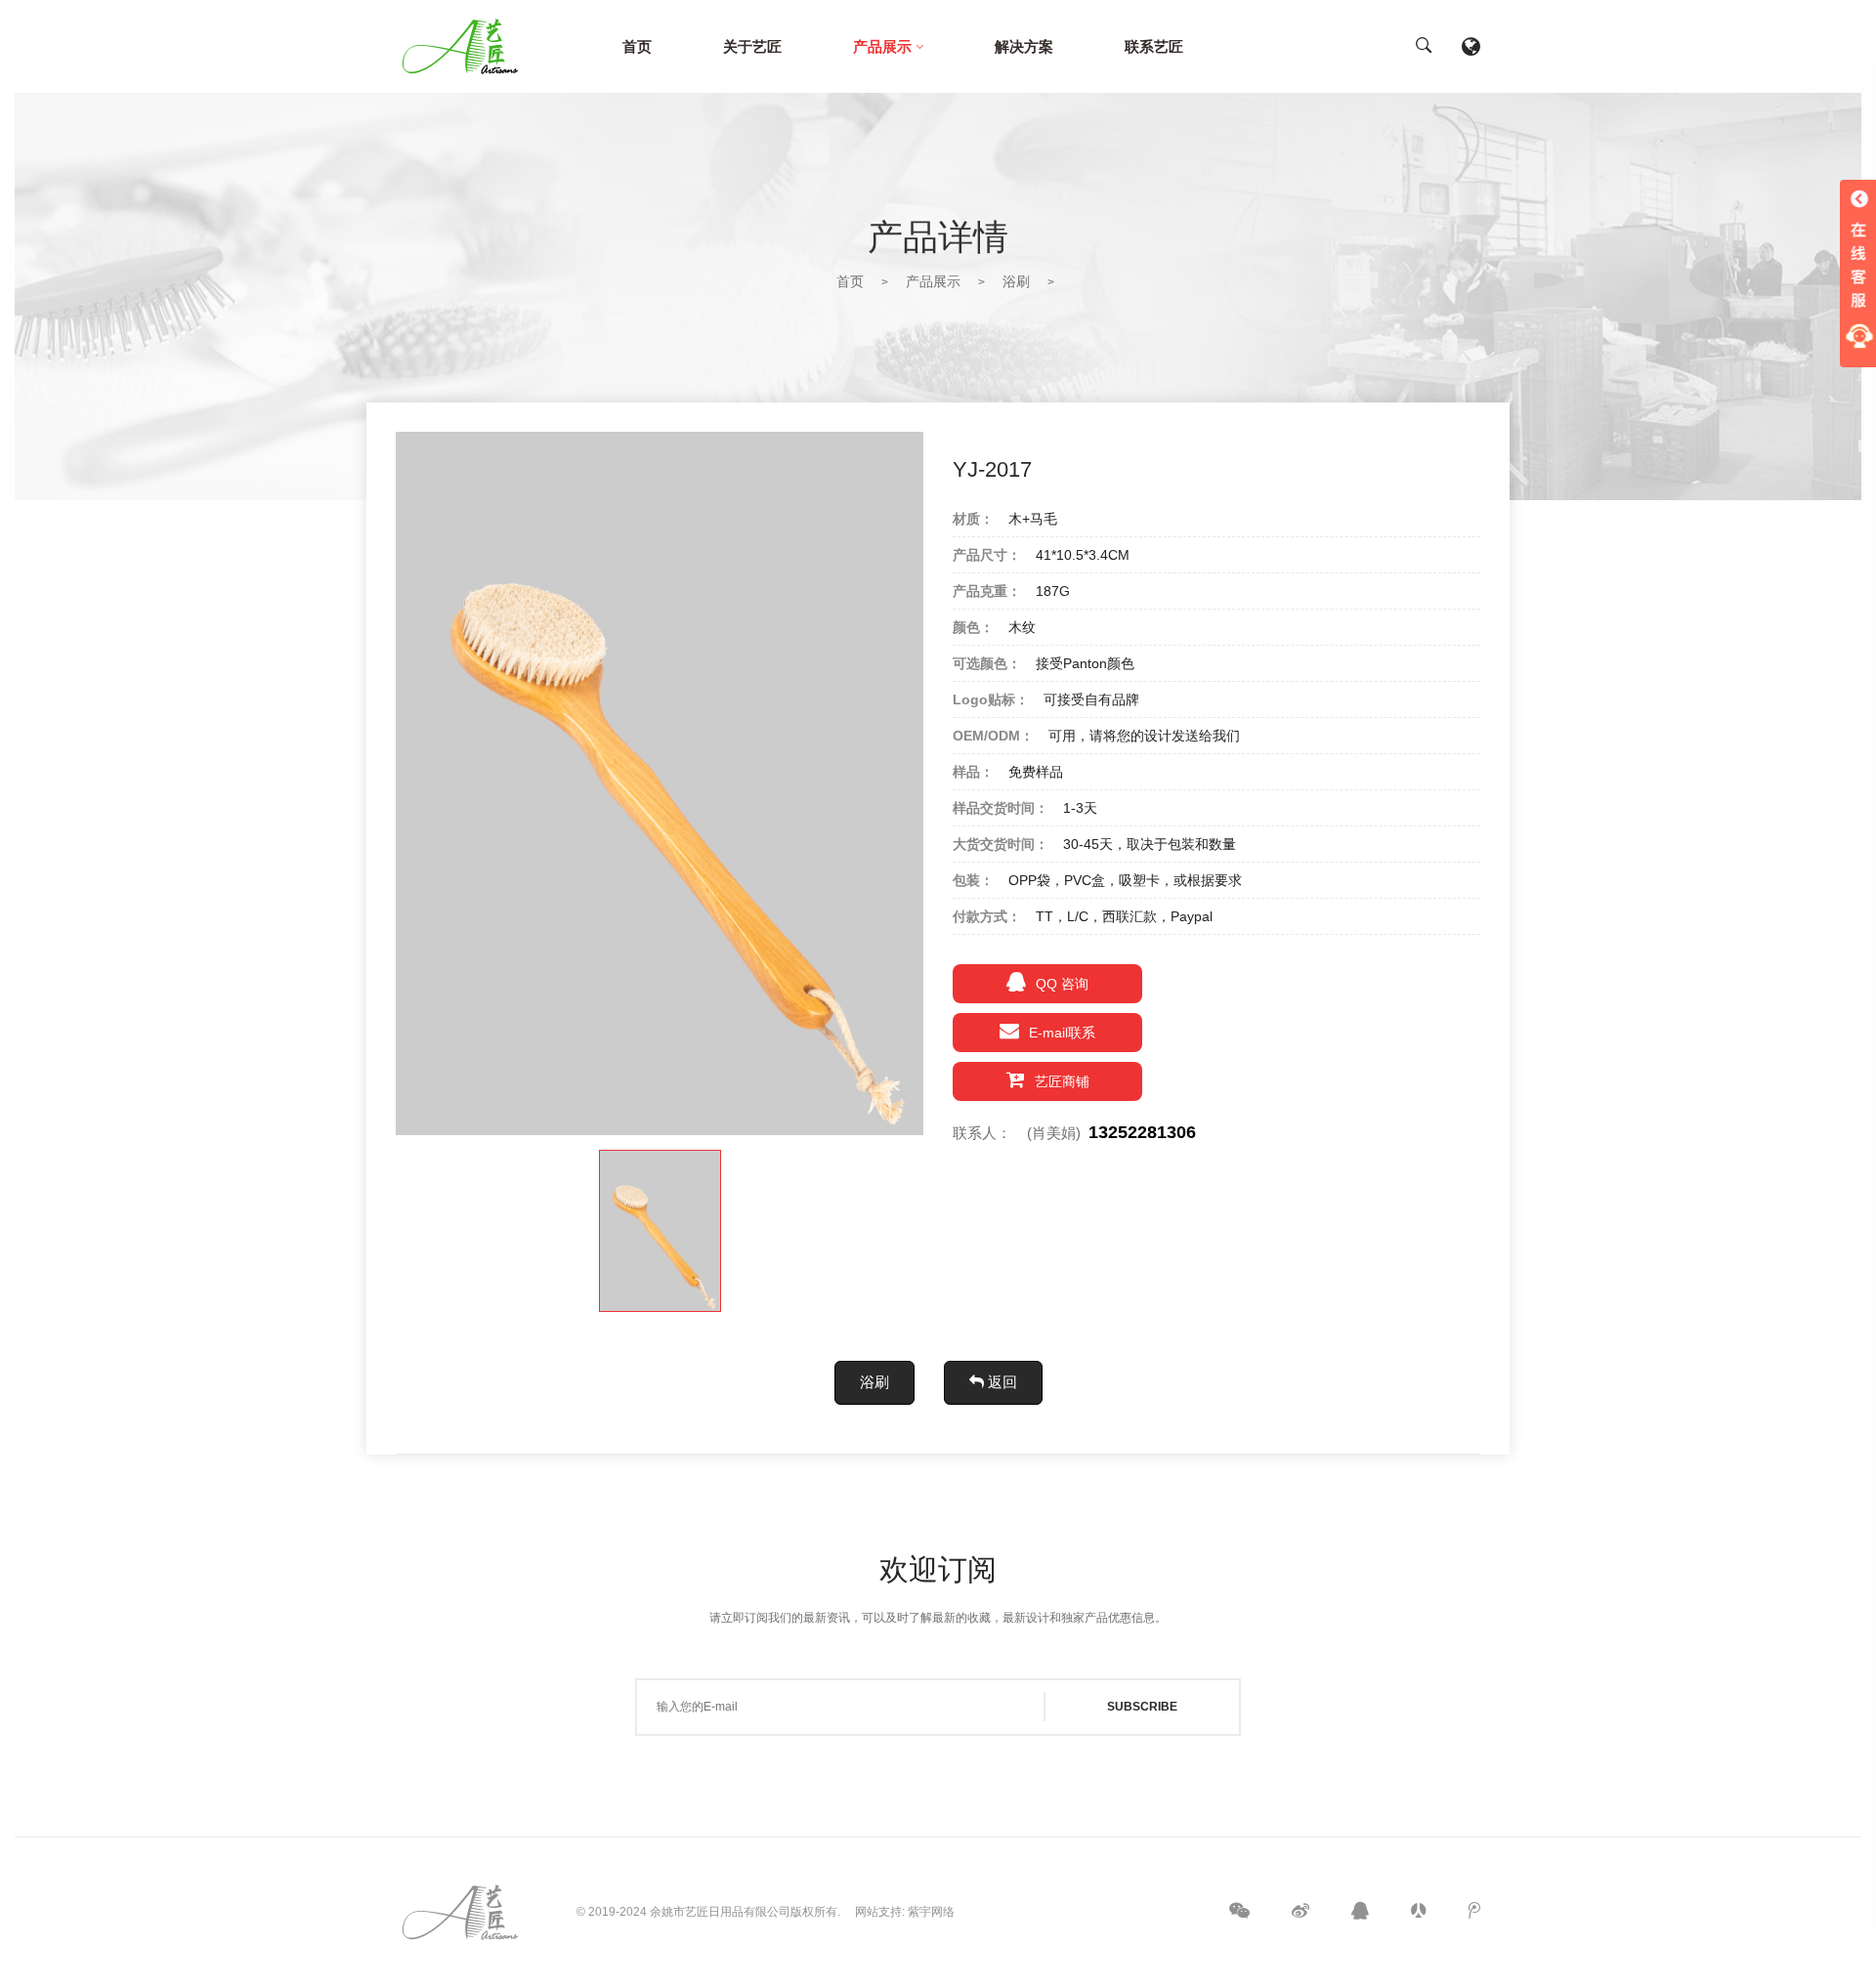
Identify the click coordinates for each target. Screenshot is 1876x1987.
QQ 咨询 (1062, 984)
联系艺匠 (1154, 46)
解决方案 (1024, 46)
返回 (1001, 1382)
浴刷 (1016, 281)
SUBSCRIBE (1142, 1707)
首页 (637, 46)
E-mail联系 (1062, 1033)
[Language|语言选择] (1471, 47)
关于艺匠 (752, 46)
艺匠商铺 (1062, 1081)
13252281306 (1142, 1132)
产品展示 (882, 46)
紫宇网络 (931, 1912)
